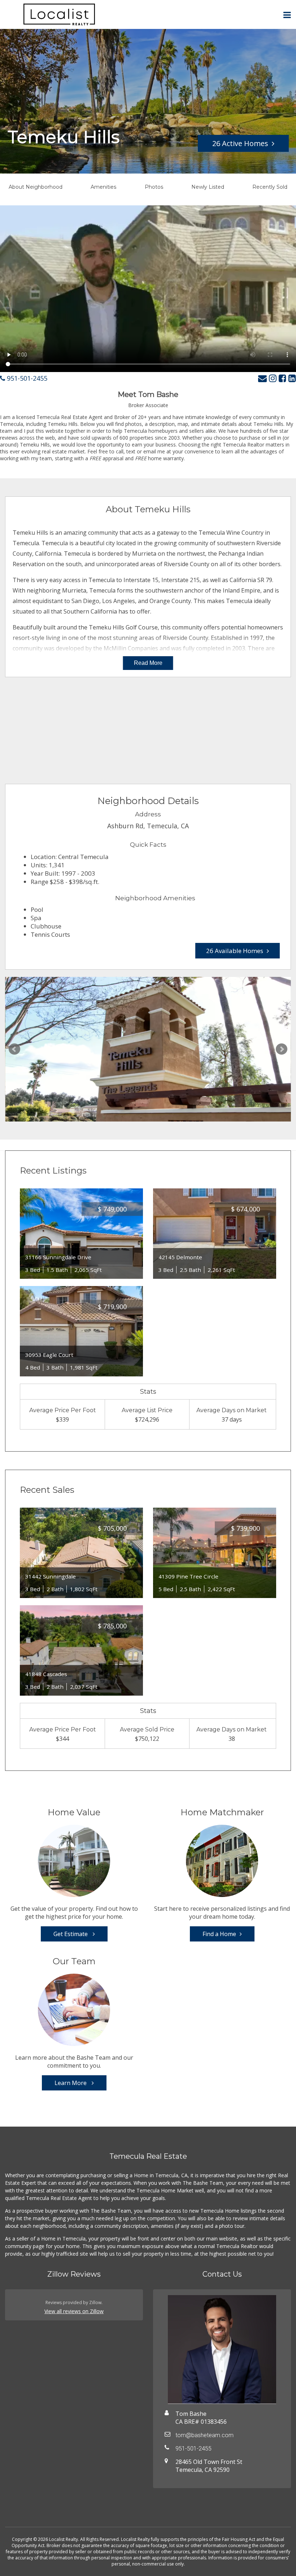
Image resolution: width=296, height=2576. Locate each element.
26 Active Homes (240, 143)
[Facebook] (282, 378)
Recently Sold (270, 187)
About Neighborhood (36, 187)
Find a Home (219, 1934)
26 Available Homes (235, 951)
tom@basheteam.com (204, 2435)
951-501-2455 (26, 378)
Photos (154, 187)
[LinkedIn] (292, 378)
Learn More (71, 2083)
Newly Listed (208, 187)
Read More (148, 663)
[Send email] (262, 378)
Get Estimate (71, 1934)
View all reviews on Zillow (74, 2311)
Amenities (103, 187)
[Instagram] (273, 378)
